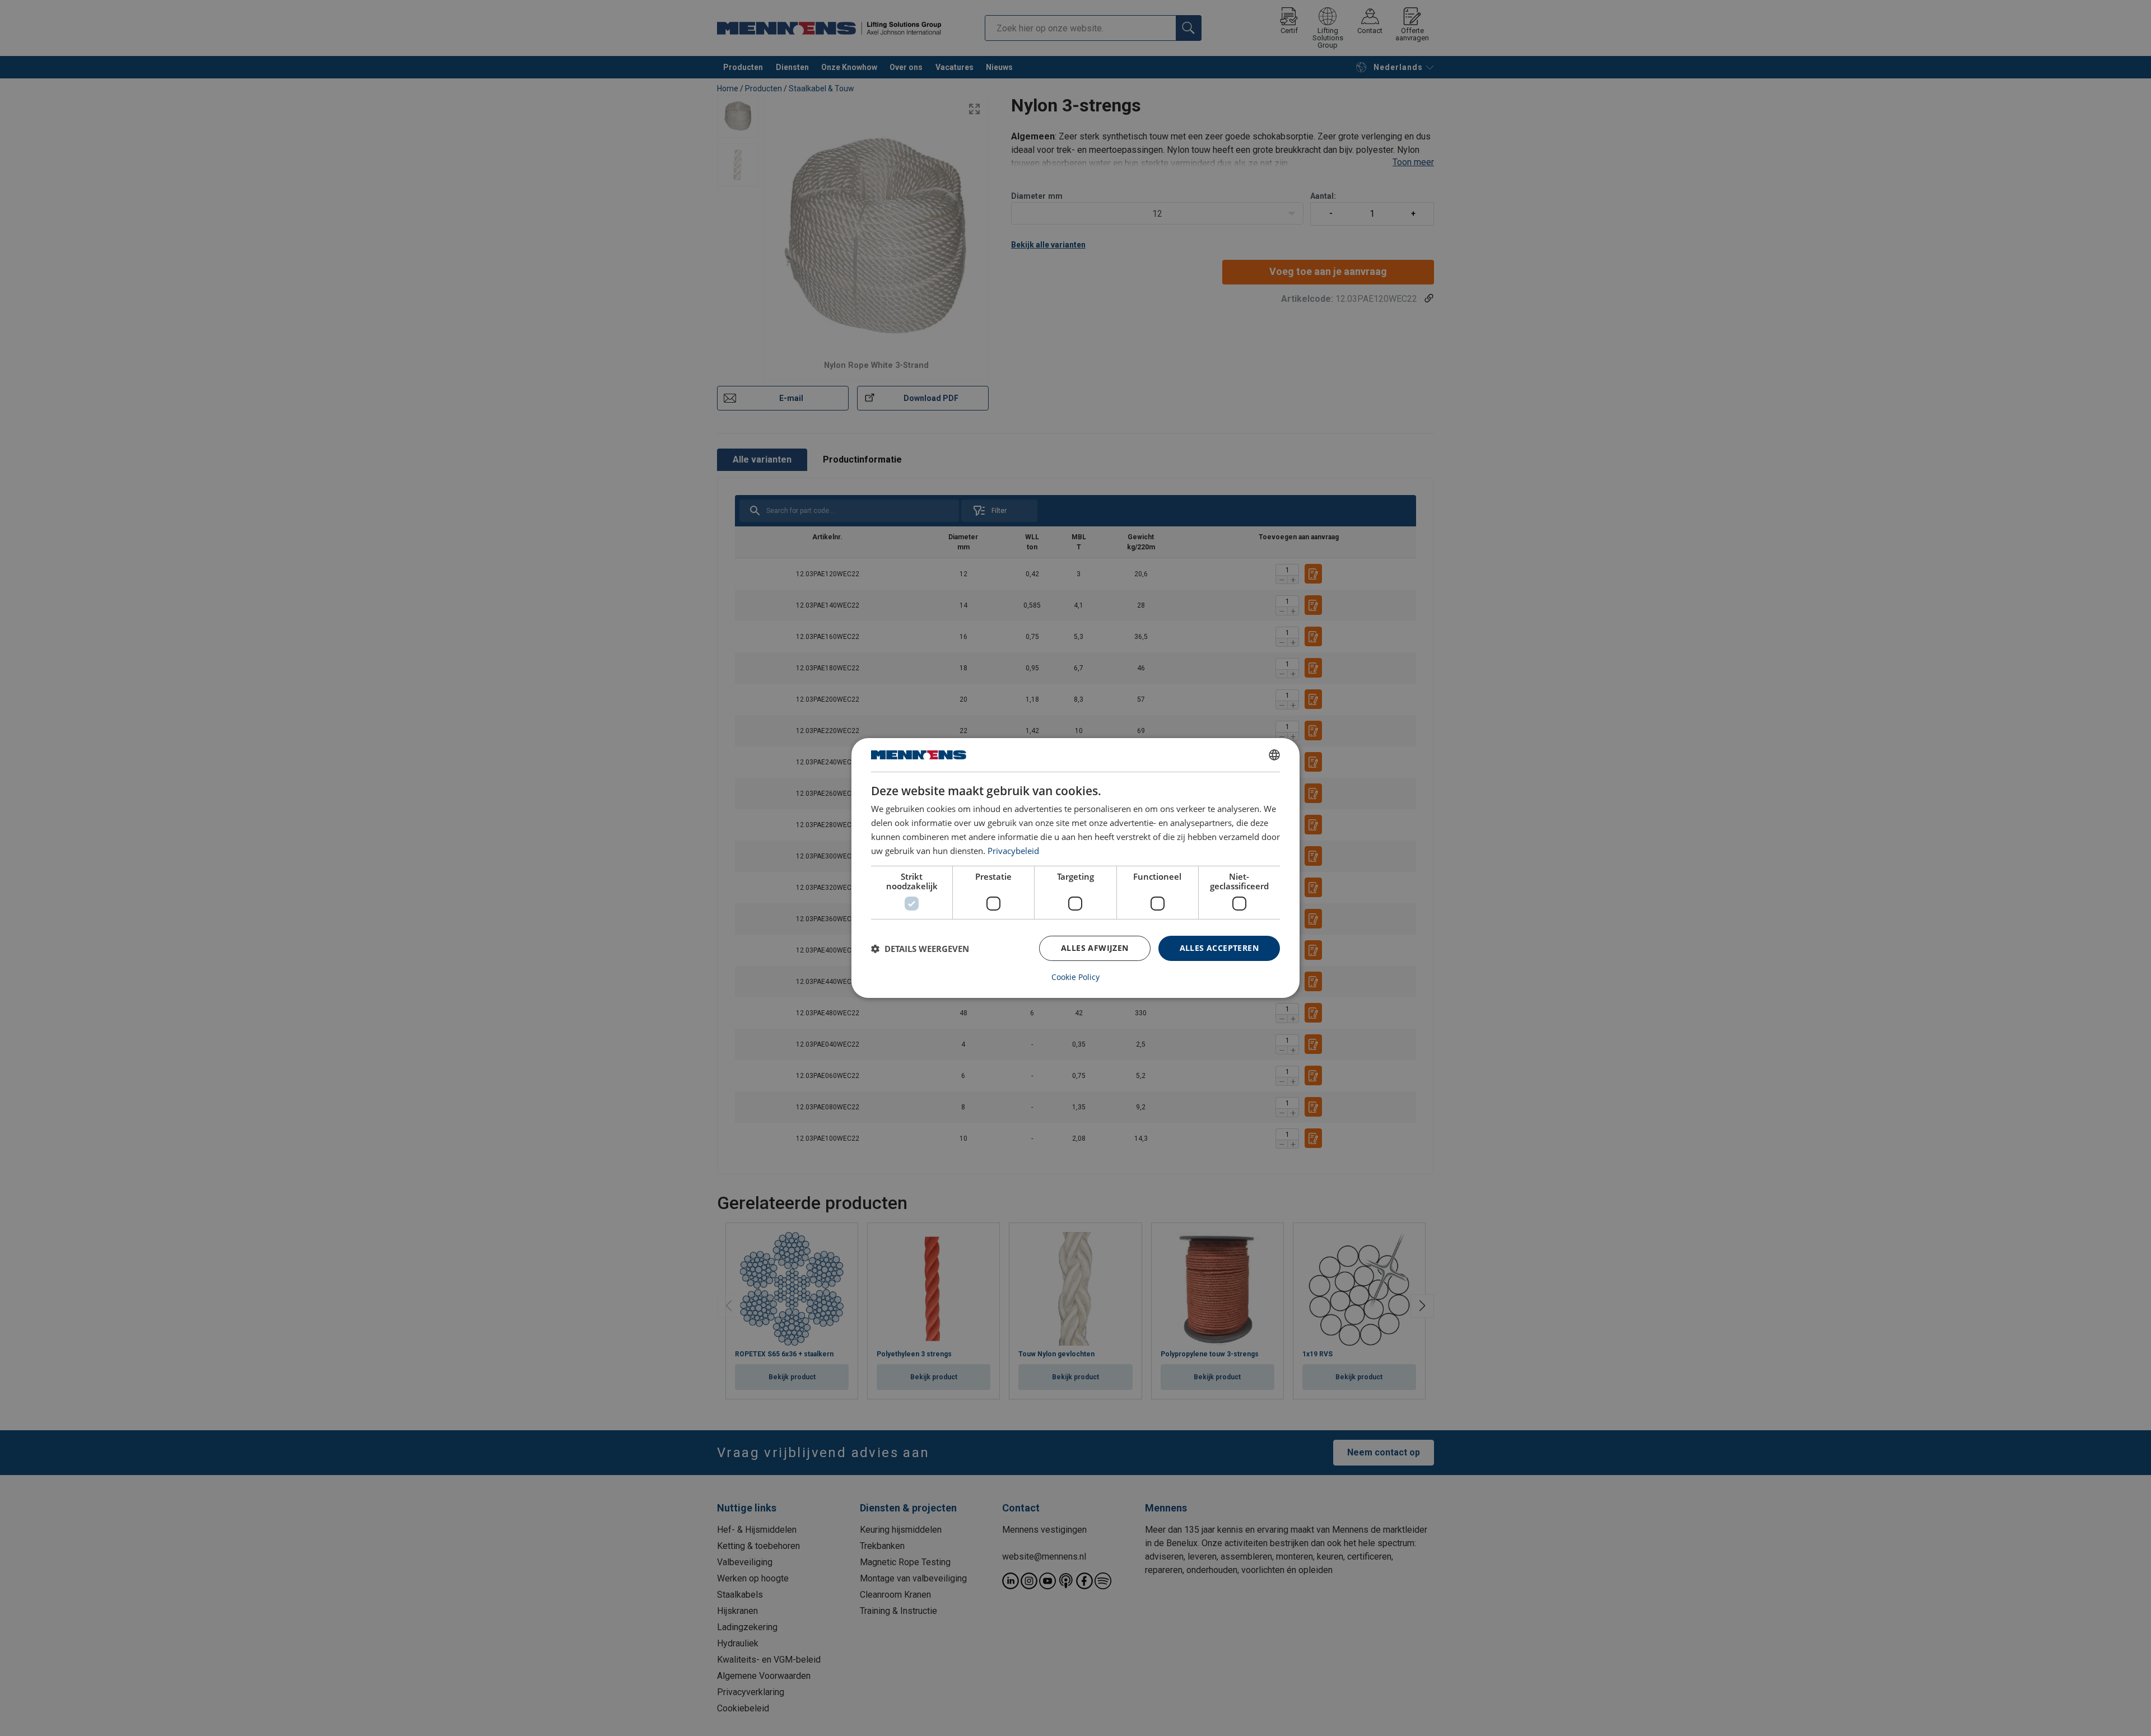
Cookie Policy (1075, 977)
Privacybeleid (1013, 851)
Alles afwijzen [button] (1095, 948)
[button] (920, 949)
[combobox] (1274, 755)
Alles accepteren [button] (1219, 948)
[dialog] (1075, 868)
